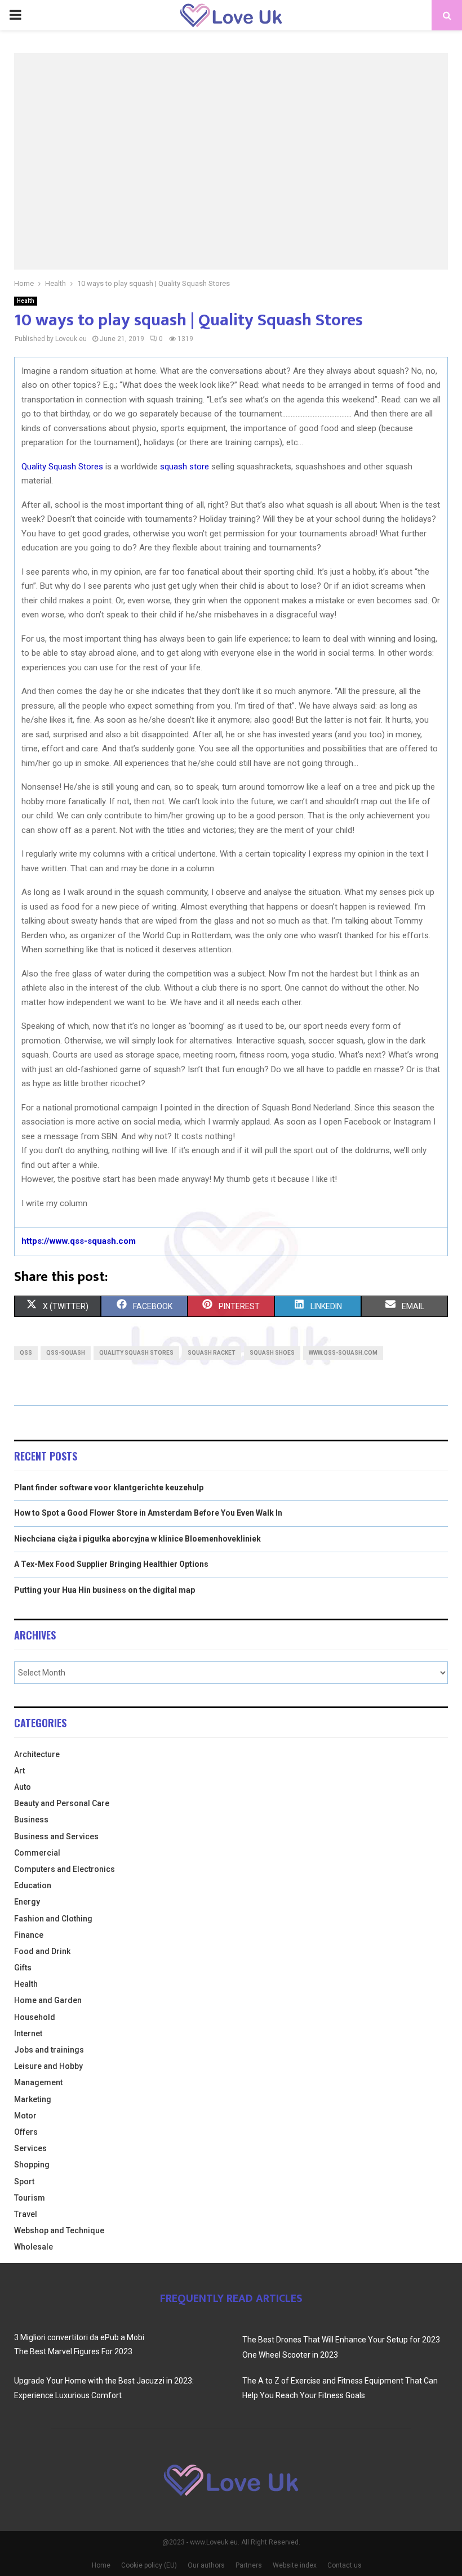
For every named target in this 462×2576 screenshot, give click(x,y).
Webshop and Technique (59, 2230)
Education (33, 1885)
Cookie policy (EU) (149, 2565)
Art (19, 1771)
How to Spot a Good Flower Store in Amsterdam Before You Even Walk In (148, 1513)
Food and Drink (42, 1951)
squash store (185, 467)
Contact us (345, 2565)
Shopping (32, 2165)
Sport (24, 2181)
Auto (23, 1787)
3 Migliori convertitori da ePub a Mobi (79, 2337)
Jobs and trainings (49, 2050)
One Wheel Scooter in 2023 (290, 2355)
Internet (28, 2033)
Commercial (37, 1853)
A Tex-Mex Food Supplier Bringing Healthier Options (111, 1564)
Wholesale (34, 2247)
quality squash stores (136, 1353)
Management (38, 2082)
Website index (295, 2565)
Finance (29, 1935)
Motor (25, 2116)
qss (26, 1353)
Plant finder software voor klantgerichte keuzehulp (109, 1488)
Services (30, 2148)
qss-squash (66, 1353)
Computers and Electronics (65, 1869)
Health (26, 301)
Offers (26, 2132)
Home (101, 2565)
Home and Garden (48, 2000)
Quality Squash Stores (62, 467)
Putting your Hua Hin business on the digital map (105, 1590)
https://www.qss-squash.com (79, 1241)
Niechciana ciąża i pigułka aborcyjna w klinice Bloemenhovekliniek (137, 1539)
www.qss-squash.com (343, 1353)
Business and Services (56, 1836)
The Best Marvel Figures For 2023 (73, 2351)
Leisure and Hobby (48, 2066)
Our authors (206, 2565)
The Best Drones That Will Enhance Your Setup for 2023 (341, 2340)
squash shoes (272, 1353)
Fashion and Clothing (53, 1919)
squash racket (212, 1353)
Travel (26, 2214)
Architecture (37, 1754)
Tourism (30, 2198)
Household (35, 2017)
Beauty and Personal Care (62, 1803)
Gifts (23, 1968)
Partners (249, 2565)
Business (31, 1820)
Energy (27, 1902)
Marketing (33, 2099)
